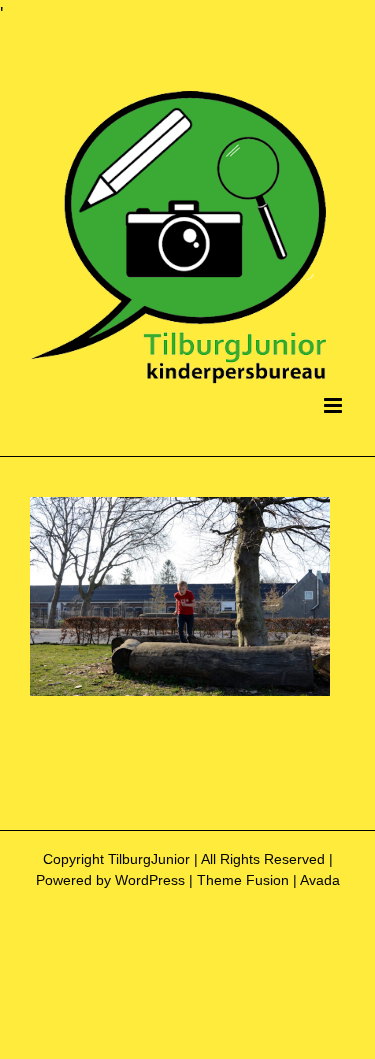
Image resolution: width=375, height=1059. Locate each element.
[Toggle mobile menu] (334, 405)
